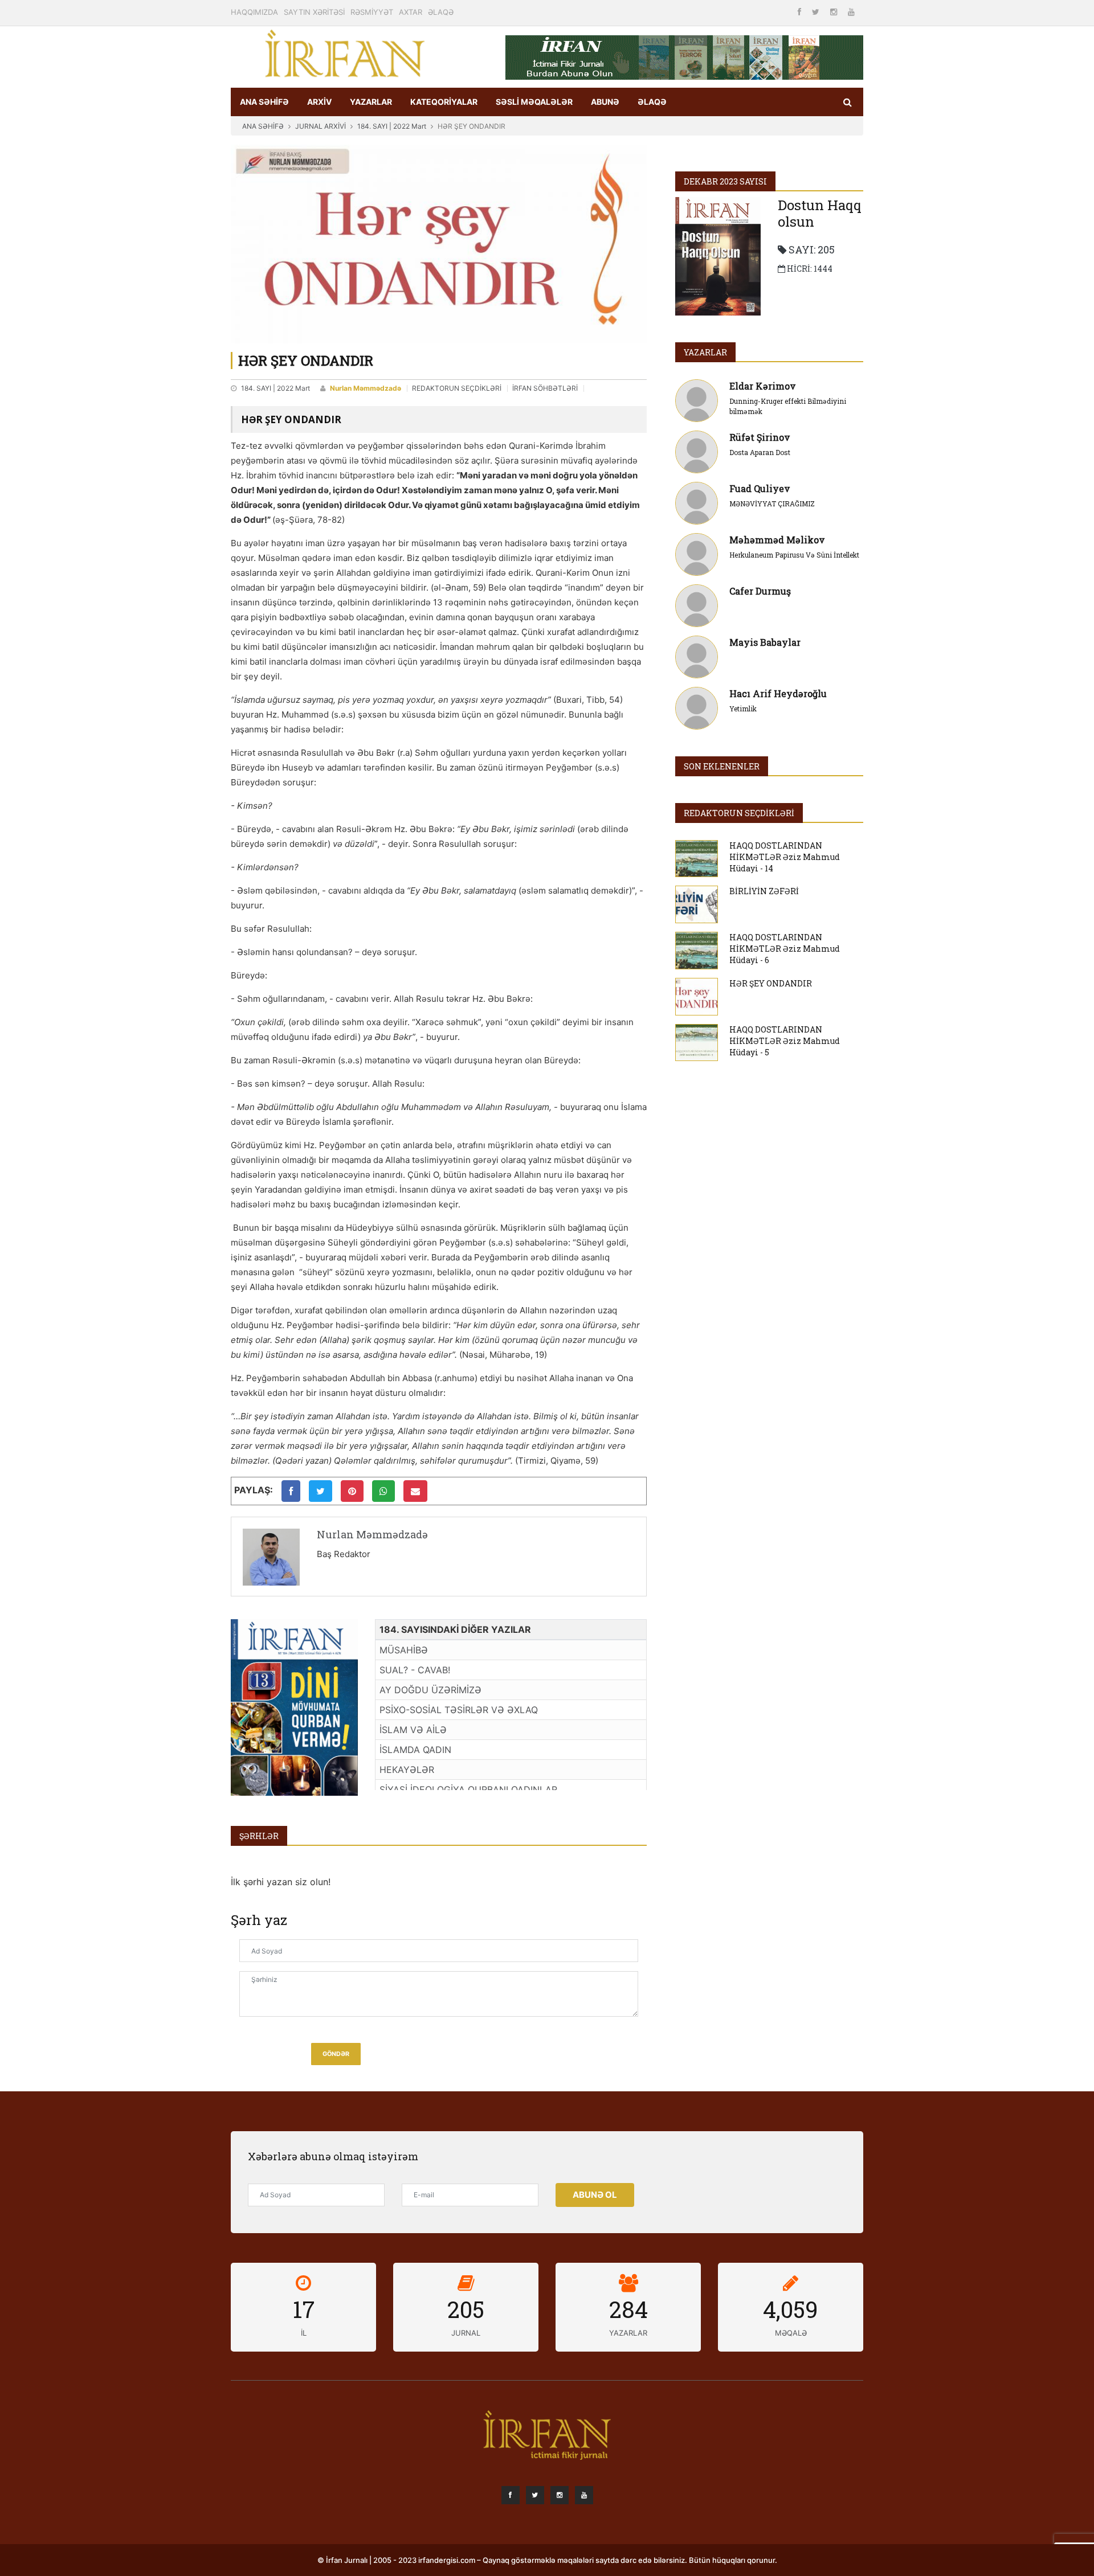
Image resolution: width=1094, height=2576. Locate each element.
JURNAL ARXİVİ (321, 126)
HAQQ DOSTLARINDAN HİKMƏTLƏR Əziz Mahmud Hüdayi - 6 (785, 949)
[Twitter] (817, 12)
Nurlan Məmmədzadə (366, 388)
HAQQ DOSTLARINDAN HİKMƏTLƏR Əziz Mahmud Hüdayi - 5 (785, 1041)
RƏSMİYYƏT (372, 12)
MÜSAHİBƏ (404, 1650)
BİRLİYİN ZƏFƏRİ (764, 891)
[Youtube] (851, 12)
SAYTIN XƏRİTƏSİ (314, 12)
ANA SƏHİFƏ (264, 102)
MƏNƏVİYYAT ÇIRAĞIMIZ (772, 503)
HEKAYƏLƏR (407, 1770)
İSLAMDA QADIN (415, 1750)
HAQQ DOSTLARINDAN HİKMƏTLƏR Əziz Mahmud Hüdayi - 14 (785, 857)
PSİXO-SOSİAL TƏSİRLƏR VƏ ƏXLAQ (459, 1710)
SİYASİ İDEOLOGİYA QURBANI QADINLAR (468, 1789)
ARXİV (319, 102)
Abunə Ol (595, 2195)
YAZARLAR (371, 102)
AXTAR (411, 12)
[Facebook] (801, 12)
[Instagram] (835, 12)
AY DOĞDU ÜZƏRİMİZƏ (430, 1690)
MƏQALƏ (791, 2333)
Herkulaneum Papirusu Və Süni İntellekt (794, 555)
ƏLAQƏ (441, 12)
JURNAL (466, 2333)
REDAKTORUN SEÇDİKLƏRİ (457, 388)
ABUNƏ (605, 102)
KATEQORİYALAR (444, 102)
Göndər (336, 2054)
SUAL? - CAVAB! (415, 1670)
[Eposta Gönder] (415, 1491)
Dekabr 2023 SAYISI (725, 181)
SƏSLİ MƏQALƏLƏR (534, 102)
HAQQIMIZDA (254, 12)
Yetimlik (743, 708)
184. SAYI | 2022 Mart (392, 126)
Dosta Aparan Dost (760, 452)
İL (304, 2333)
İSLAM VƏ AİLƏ (413, 1730)
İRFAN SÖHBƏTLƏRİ (545, 388)
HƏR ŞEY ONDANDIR (771, 983)
